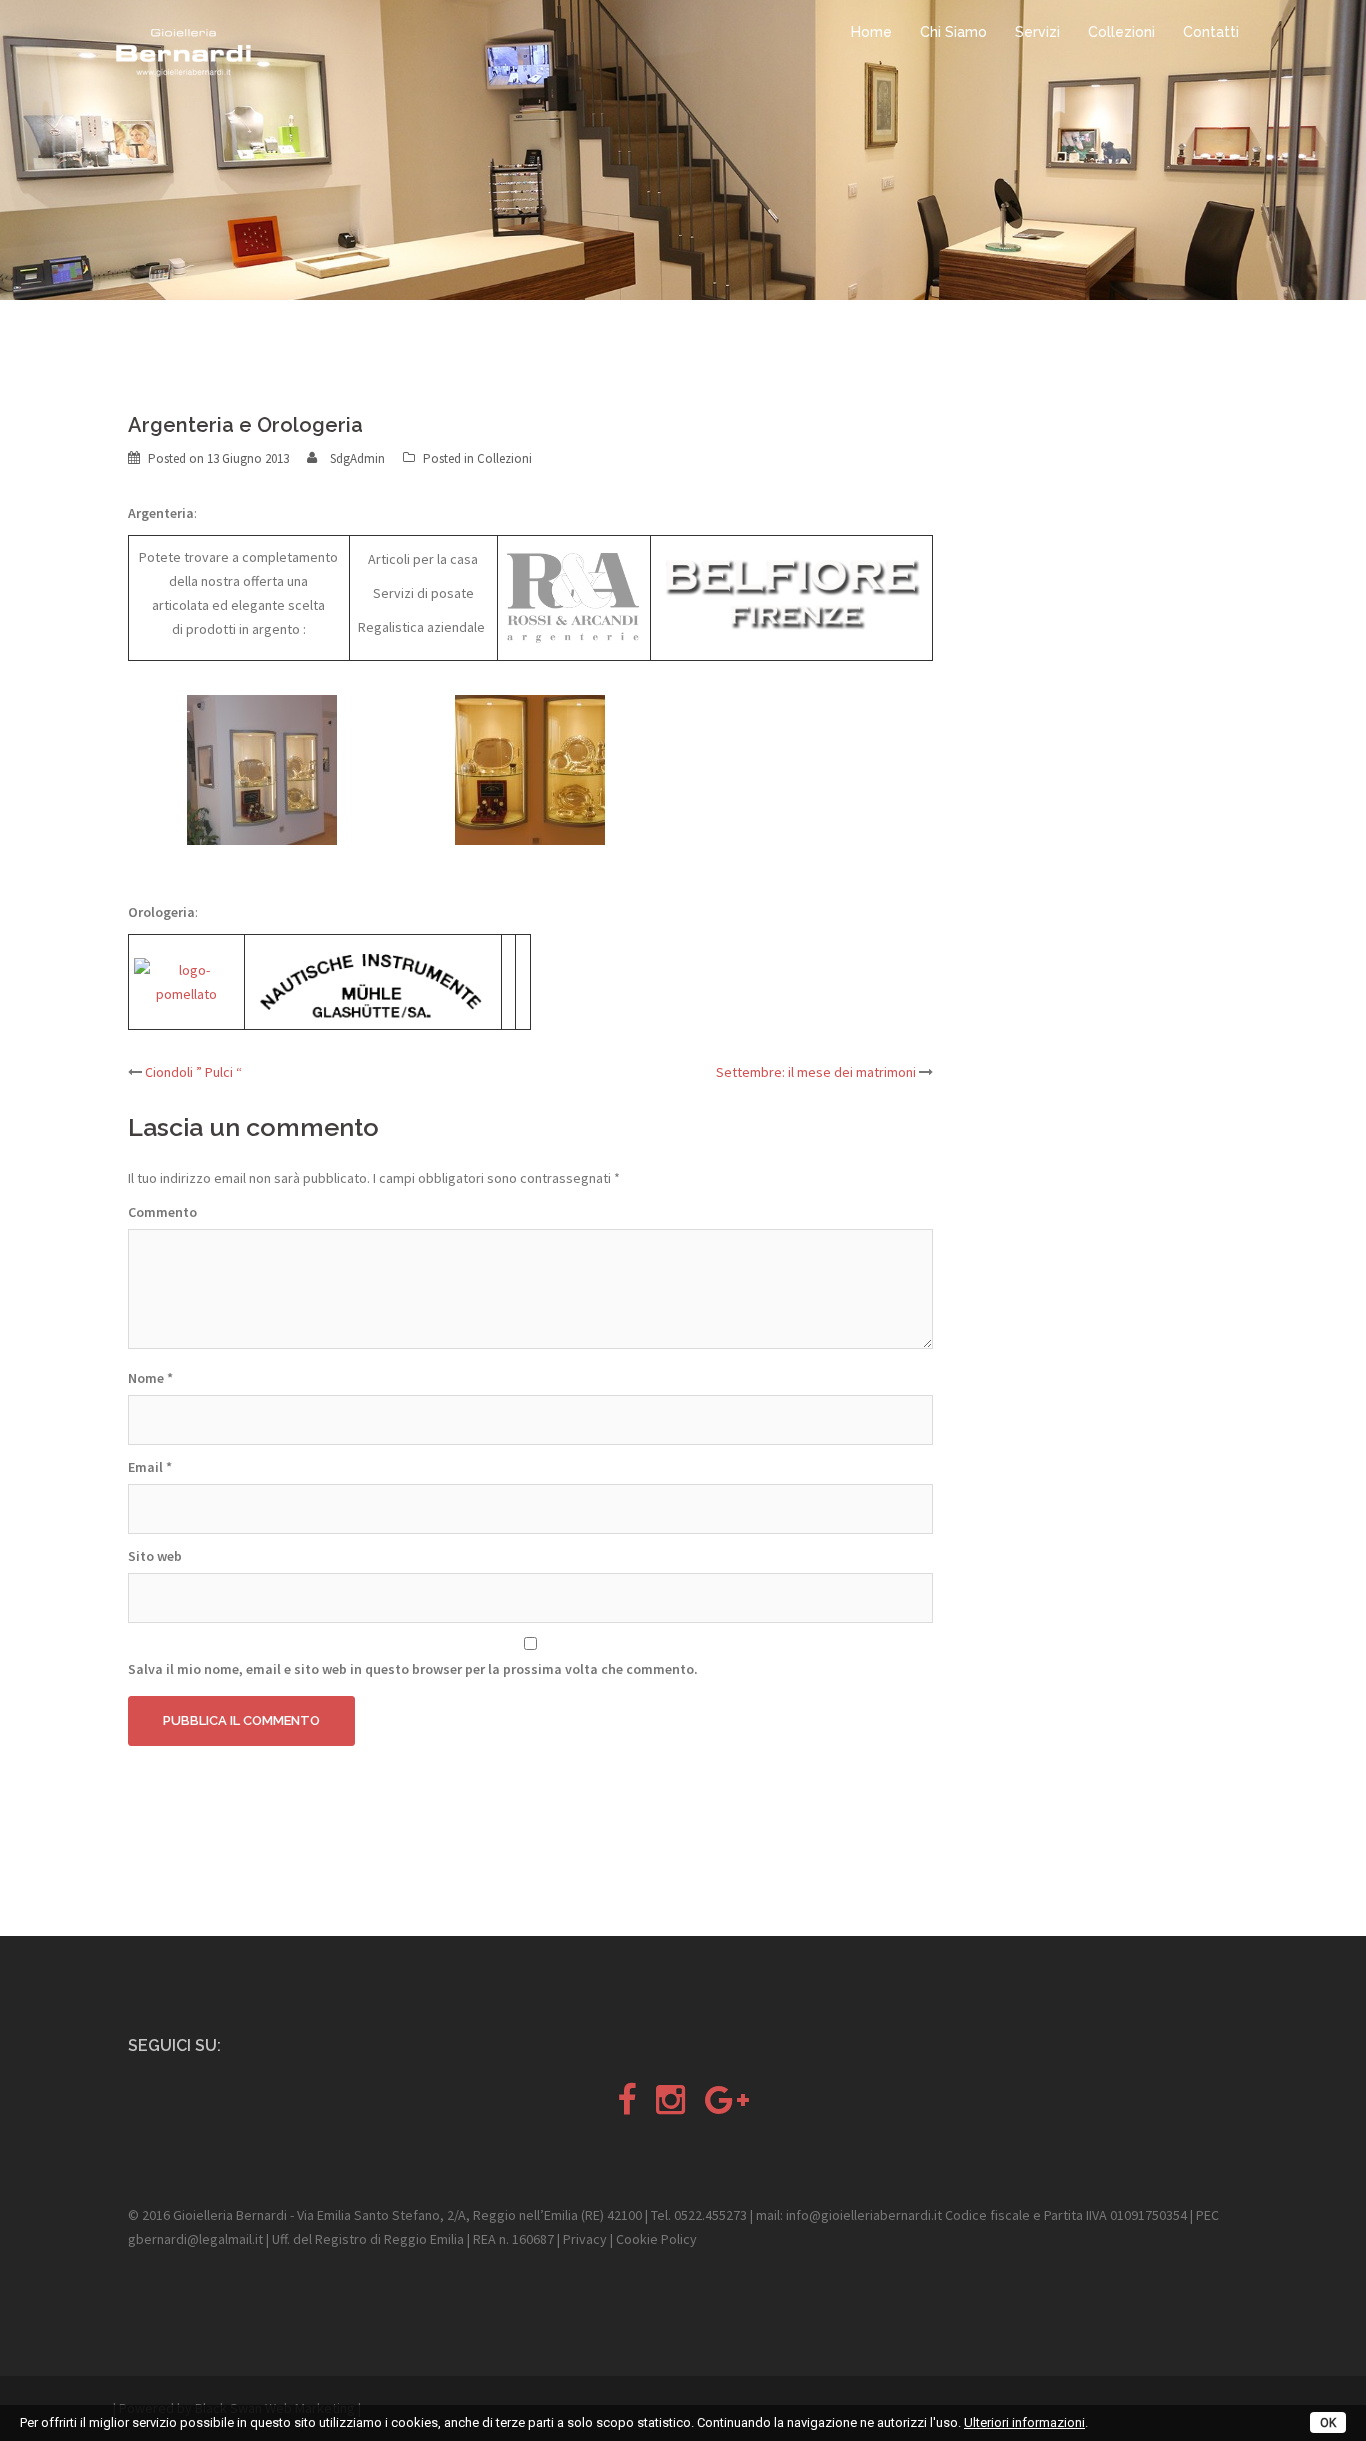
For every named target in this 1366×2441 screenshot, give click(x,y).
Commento (162, 1212)
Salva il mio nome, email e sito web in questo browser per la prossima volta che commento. (413, 1669)
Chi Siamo (953, 32)
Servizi (1037, 32)
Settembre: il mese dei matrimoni (816, 1072)
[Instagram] (670, 2107)
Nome (150, 1378)
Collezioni (1121, 32)
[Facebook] (626, 2107)
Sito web (155, 1556)
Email (150, 1467)
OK (1328, 2423)
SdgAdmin (357, 458)
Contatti (1211, 32)
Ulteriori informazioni (1024, 2422)
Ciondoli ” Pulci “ (193, 1072)
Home (871, 32)
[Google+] (727, 2107)
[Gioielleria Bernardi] (183, 52)
